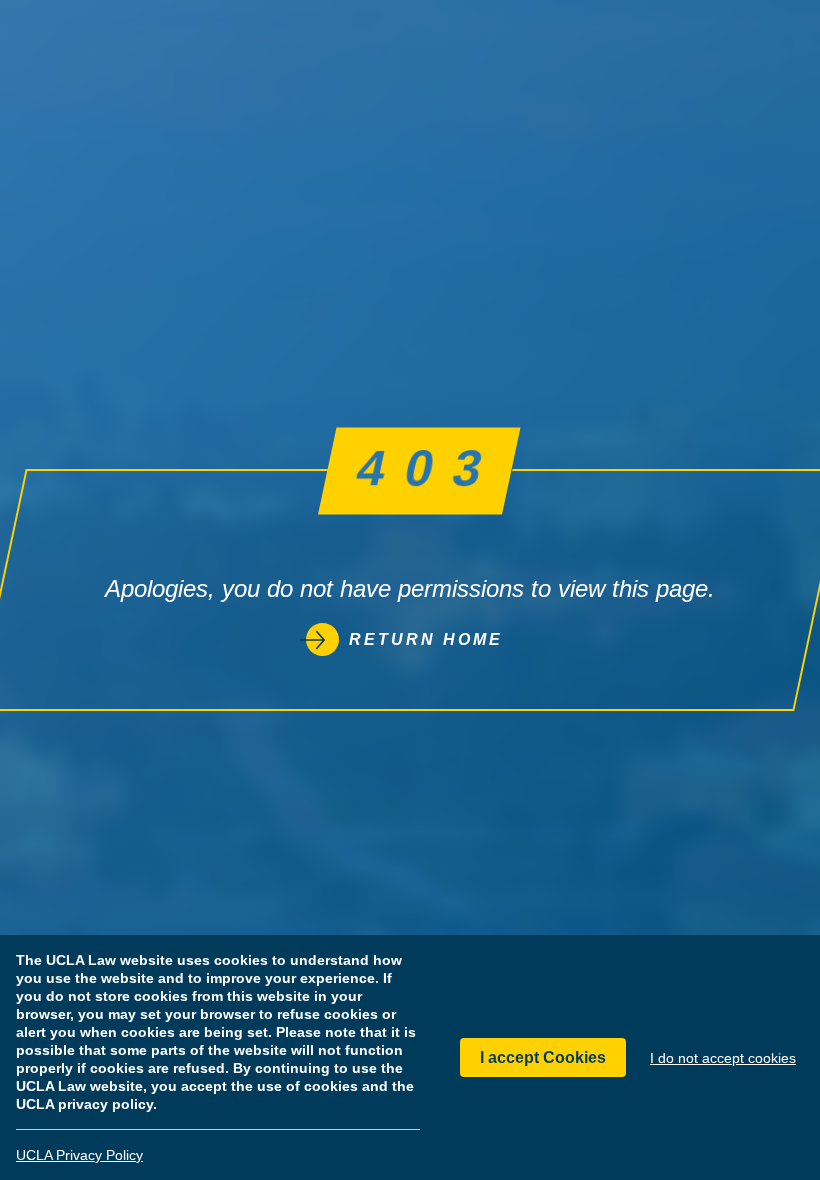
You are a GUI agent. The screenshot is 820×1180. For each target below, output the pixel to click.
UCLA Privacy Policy (79, 1155)
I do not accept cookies (723, 1058)
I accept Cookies (543, 1057)
